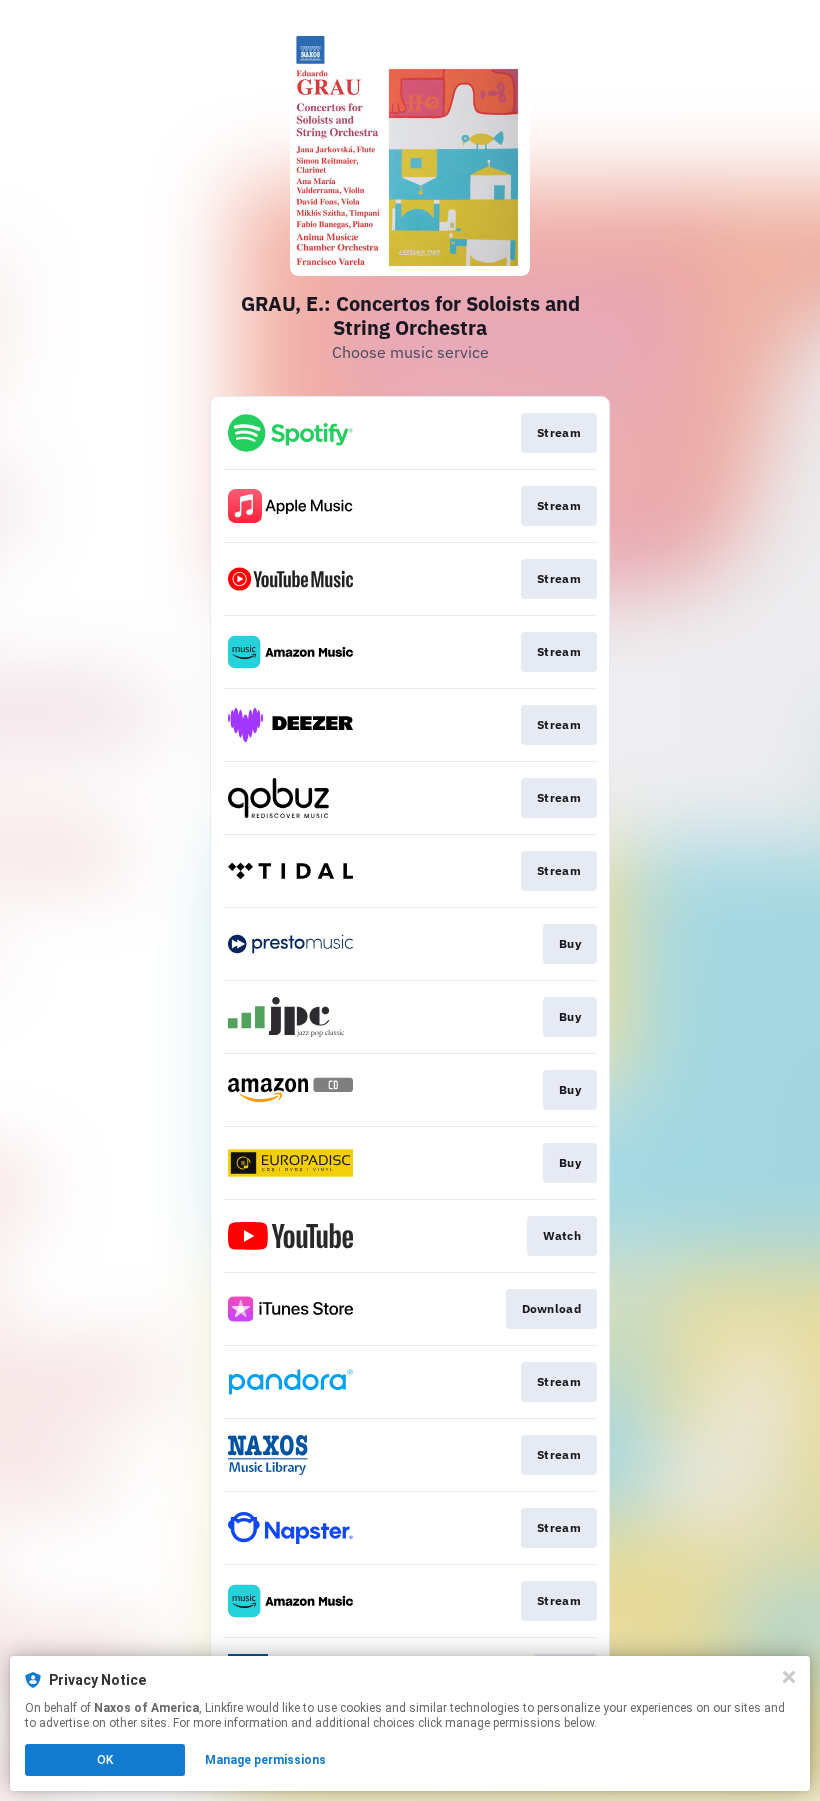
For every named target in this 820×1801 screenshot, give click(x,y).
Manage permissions (265, 1760)
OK (105, 1760)
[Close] (789, 1677)
